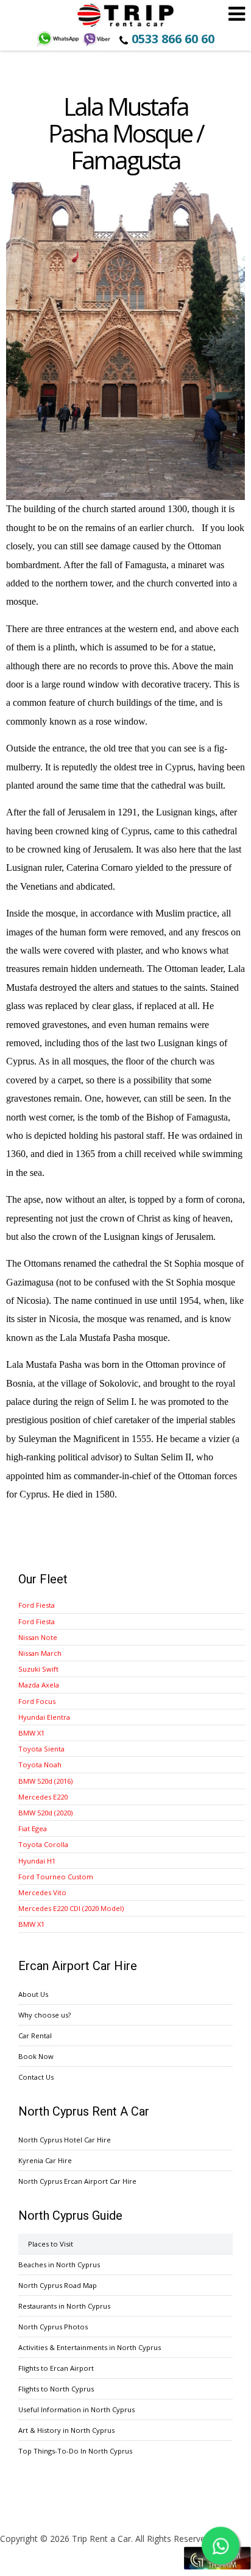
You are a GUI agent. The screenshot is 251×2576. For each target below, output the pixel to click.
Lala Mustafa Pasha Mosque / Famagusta (126, 133)
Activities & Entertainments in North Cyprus (90, 2347)
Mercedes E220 (43, 1797)
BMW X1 (31, 1733)
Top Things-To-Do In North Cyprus (75, 2451)
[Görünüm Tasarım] (217, 2567)
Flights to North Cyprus (56, 2389)
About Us (33, 1994)
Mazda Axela (39, 1685)
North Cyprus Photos (53, 2327)
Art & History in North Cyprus (66, 2430)
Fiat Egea (33, 1828)
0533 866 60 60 (173, 39)
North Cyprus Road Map (58, 2285)
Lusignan (174, 812)
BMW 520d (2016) (45, 1781)
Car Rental (35, 2036)
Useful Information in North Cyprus (76, 2409)
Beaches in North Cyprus (59, 2265)
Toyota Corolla (43, 1844)
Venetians (39, 886)
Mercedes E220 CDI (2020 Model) (71, 1908)
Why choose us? (44, 2015)
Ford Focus (37, 1701)
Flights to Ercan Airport (56, 2368)
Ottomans (42, 1263)
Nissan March (40, 1653)
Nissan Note (38, 1637)
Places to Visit (51, 2244)
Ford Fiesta (37, 1605)
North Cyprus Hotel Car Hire (65, 2140)
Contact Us (36, 2077)
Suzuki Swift (38, 1669)
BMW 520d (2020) (45, 1813)
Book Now (36, 2056)
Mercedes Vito (42, 1892)
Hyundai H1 (37, 1861)
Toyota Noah (40, 1765)
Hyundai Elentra (44, 1717)
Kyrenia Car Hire (45, 2160)
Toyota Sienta (41, 1749)
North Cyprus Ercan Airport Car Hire (77, 2181)
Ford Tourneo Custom (56, 1877)
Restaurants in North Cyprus (64, 2306)
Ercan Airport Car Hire (125, 15)
